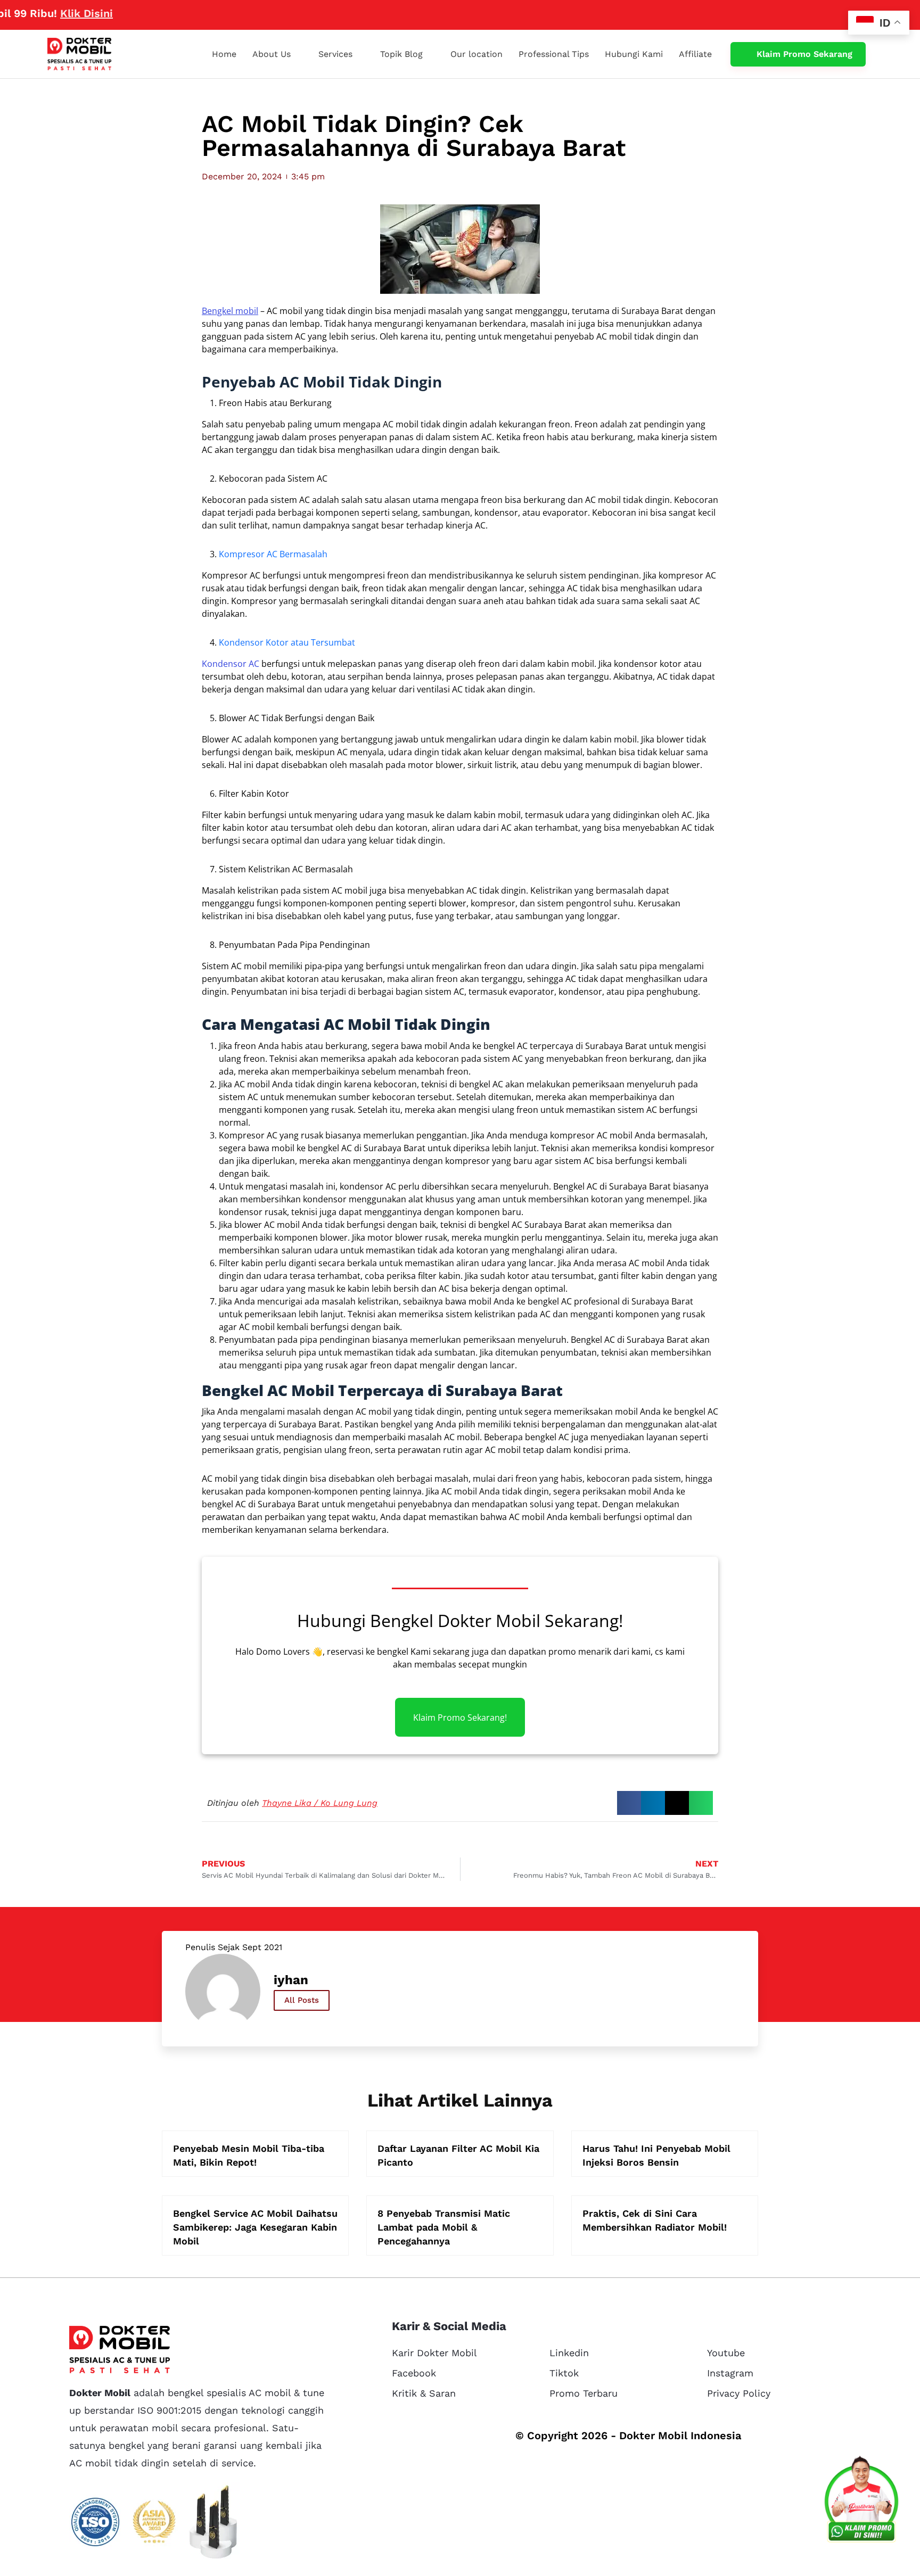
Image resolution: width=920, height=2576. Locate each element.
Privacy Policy (739, 2393)
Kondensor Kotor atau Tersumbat (287, 642)
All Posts (302, 2000)
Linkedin (569, 2353)
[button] (629, 1803)
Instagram (730, 2373)
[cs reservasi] (861, 2501)
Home (224, 54)
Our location (477, 54)
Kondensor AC (231, 664)
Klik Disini (38, 13)
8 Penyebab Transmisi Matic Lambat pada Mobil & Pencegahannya (444, 2227)
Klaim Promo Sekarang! (460, 1717)
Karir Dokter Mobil (434, 2353)
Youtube (726, 2353)
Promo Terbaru (584, 2393)
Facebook (414, 2373)
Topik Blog (401, 54)
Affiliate (695, 54)
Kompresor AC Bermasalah (273, 554)
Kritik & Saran (424, 2393)
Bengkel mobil (230, 311)
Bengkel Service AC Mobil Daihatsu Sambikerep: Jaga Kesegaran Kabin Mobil (255, 2227)
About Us (272, 54)
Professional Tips (554, 54)
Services (335, 54)
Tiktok (564, 2373)
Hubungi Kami (634, 54)
